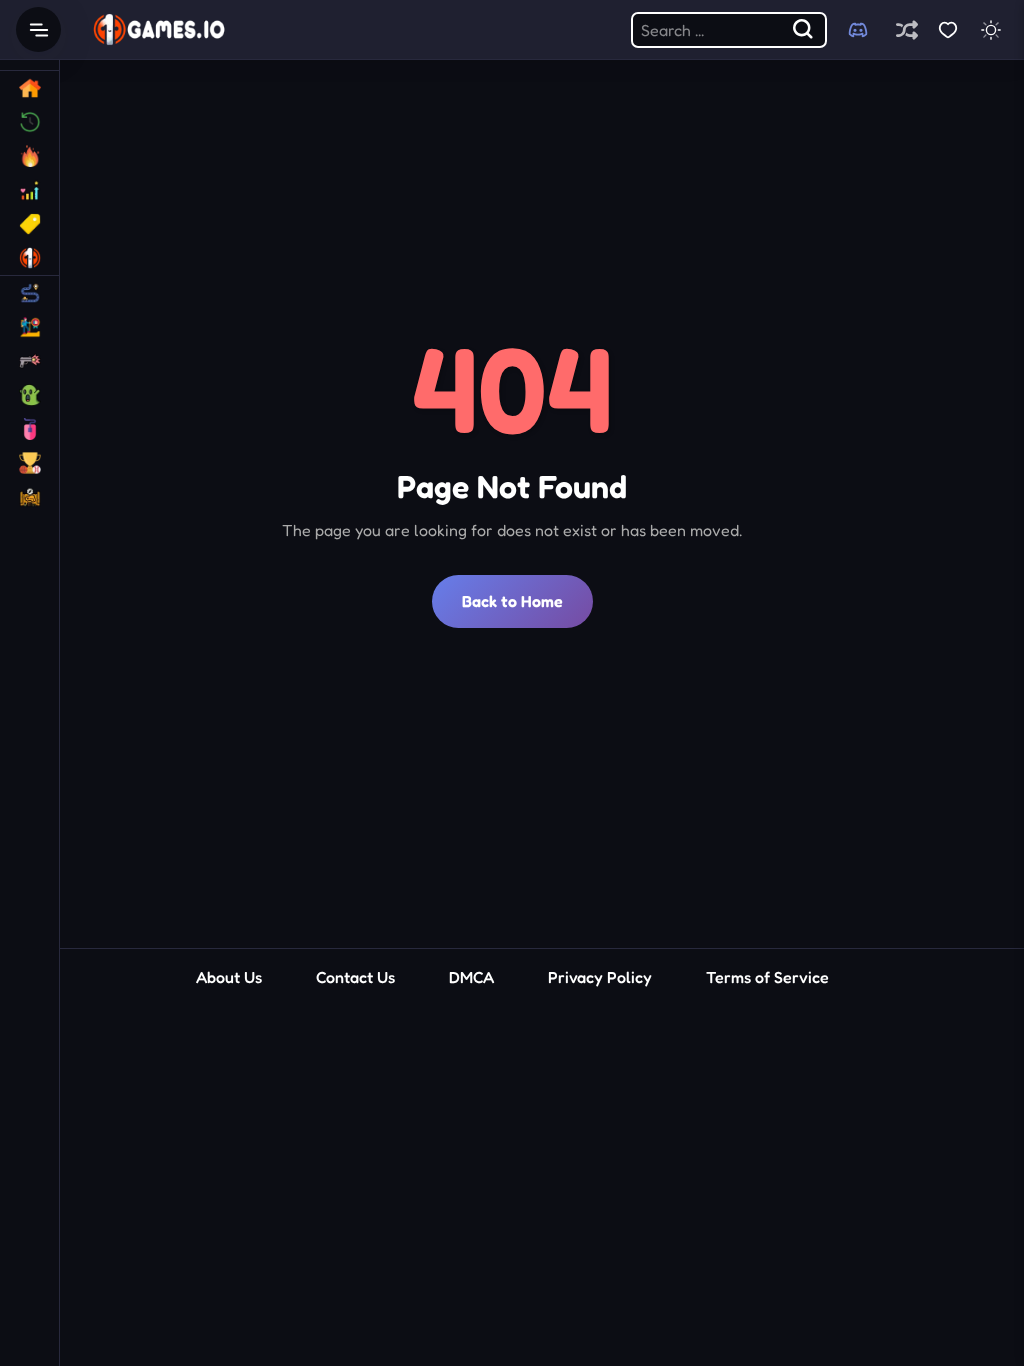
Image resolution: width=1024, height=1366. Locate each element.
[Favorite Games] (947, 29)
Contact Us (355, 977)
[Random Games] (906, 29)
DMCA (471, 977)
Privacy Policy (600, 977)
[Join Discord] (858, 30)
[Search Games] (804, 30)
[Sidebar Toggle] (38, 29)
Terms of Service (767, 977)
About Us (229, 977)
